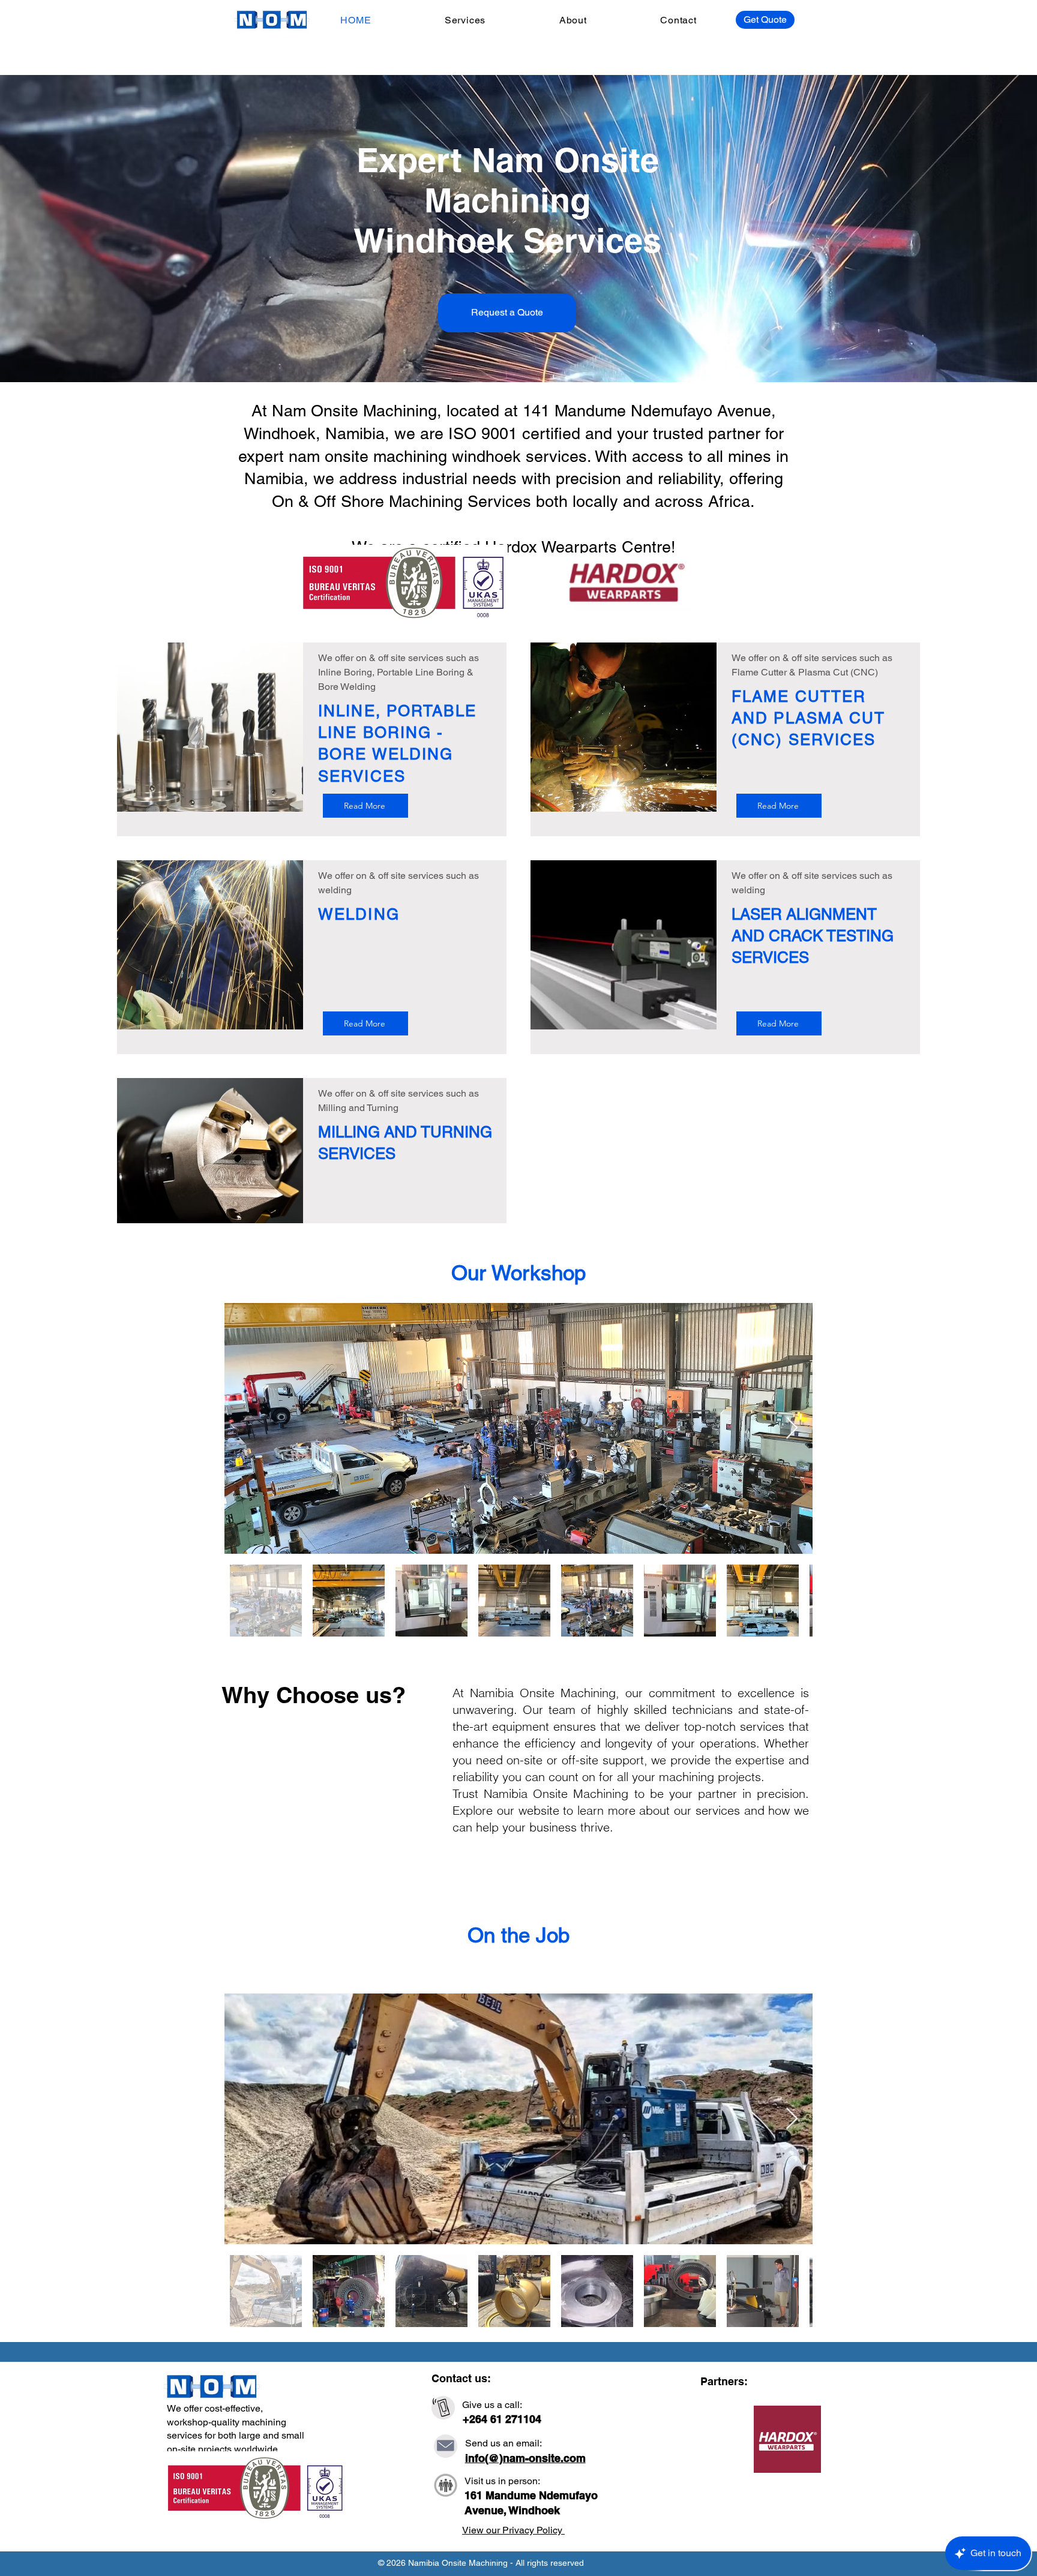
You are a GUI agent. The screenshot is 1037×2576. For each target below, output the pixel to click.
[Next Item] (792, 1429)
